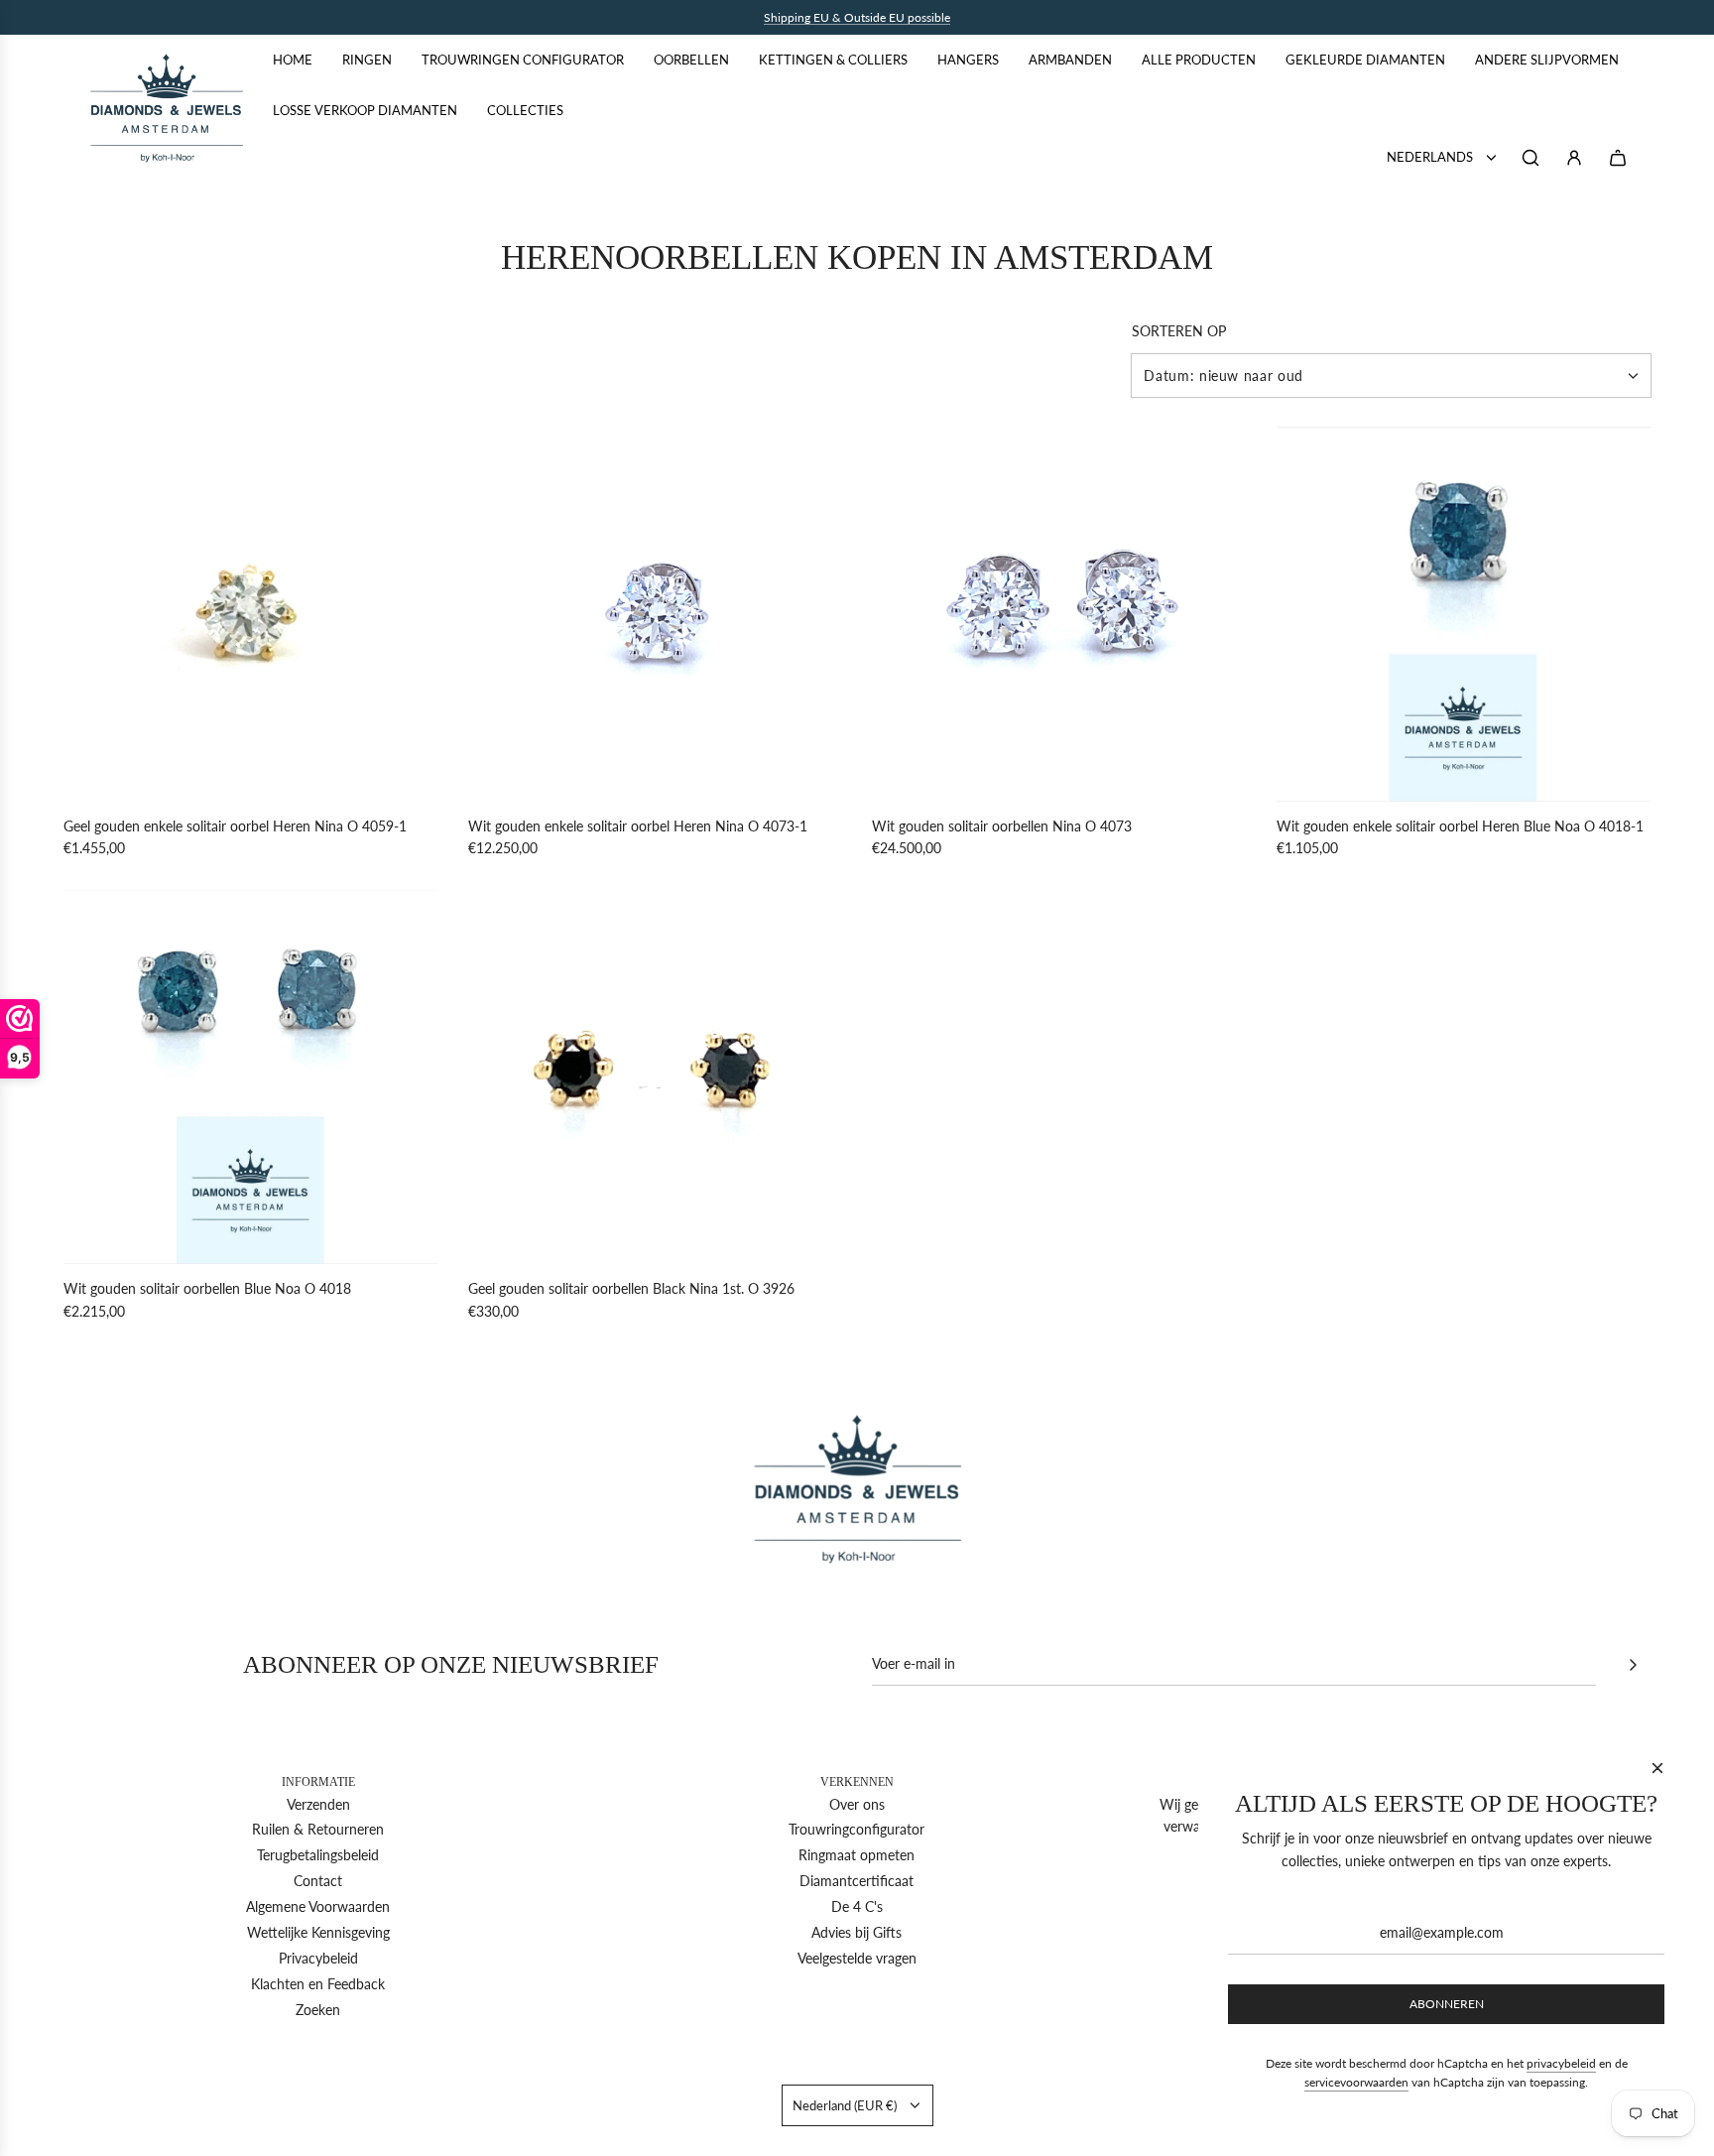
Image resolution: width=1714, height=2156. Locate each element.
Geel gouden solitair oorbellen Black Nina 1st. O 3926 (631, 1288)
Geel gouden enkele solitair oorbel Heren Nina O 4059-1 (235, 826)
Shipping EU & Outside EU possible (857, 17)
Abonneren (1447, 2004)
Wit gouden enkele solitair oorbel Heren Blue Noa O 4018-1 (1460, 826)
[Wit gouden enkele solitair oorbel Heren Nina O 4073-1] (656, 614)
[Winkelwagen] (1618, 158)
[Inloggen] (1574, 158)
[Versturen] (1633, 1665)
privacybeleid (1561, 2063)
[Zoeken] (1530, 158)
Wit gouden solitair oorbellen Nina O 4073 (1002, 826)
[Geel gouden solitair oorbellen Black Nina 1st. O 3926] (656, 1078)
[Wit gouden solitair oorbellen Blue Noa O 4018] (251, 1078)
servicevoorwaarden (1356, 2082)
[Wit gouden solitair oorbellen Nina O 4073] (1059, 614)
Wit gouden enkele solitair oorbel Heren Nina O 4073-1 (638, 826)
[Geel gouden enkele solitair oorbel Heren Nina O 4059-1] (251, 614)
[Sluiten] (1657, 1768)
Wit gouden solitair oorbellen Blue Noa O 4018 (207, 1288)
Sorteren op (1179, 331)
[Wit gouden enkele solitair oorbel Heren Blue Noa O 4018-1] (1464, 614)
